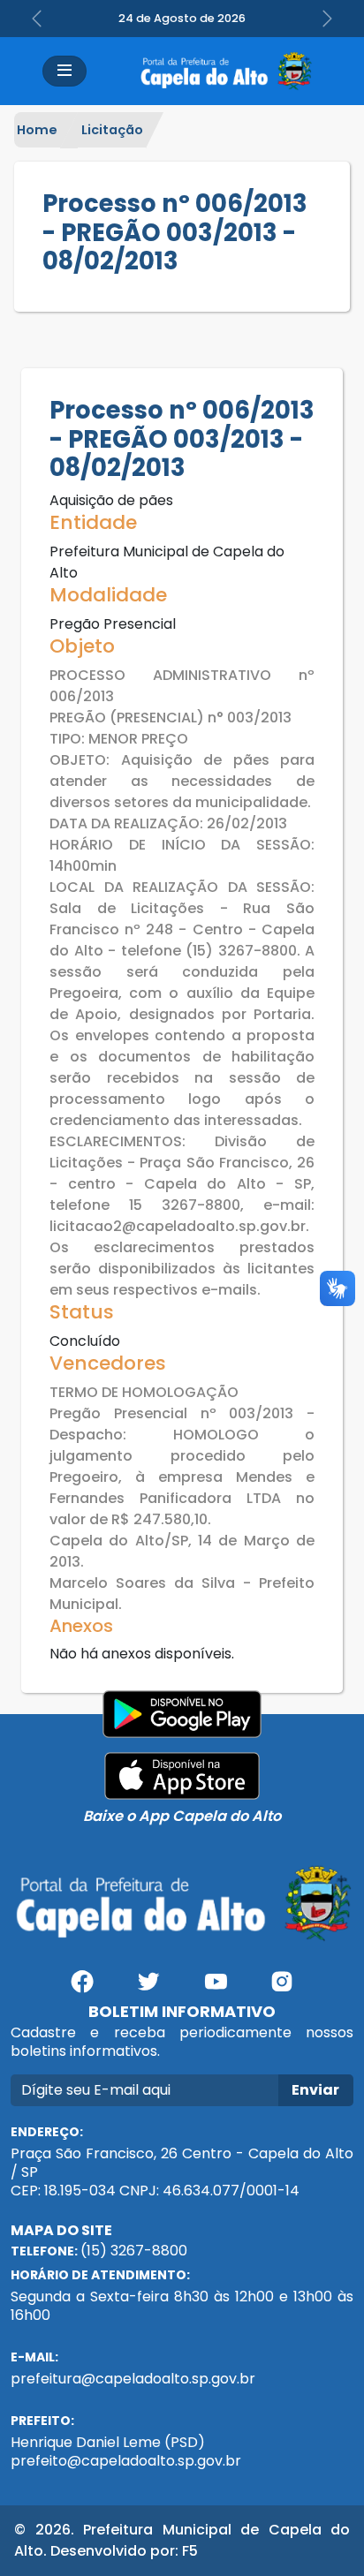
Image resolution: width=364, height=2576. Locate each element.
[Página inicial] (225, 71)
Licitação (112, 130)
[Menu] (64, 71)
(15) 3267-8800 (134, 2251)
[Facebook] (82, 1988)
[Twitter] (148, 1988)
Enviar (315, 2090)
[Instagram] (283, 1988)
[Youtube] (216, 1988)
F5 (190, 2551)
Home (37, 130)
